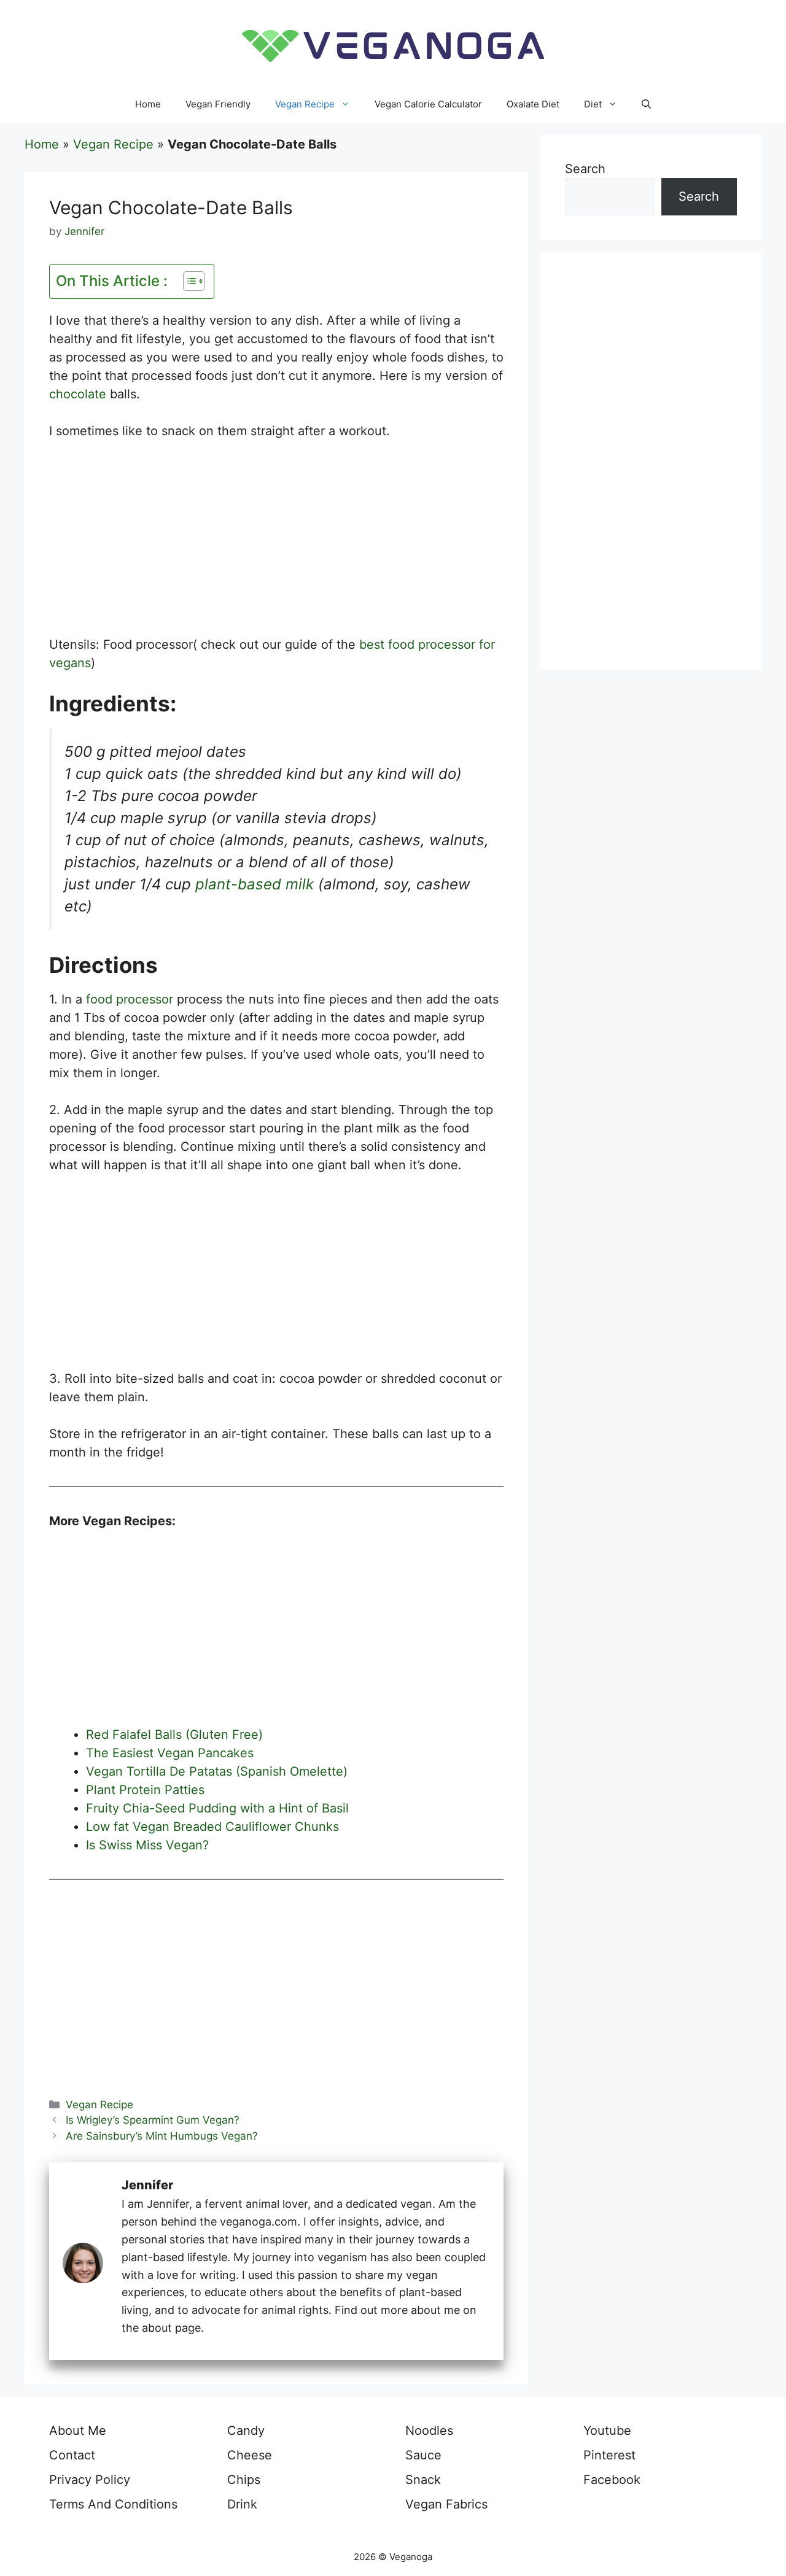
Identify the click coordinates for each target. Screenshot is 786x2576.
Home (148, 104)
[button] (646, 104)
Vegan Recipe (305, 104)
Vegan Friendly (218, 104)
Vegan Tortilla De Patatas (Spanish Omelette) (217, 1771)
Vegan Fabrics (446, 2504)
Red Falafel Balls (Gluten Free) (174, 1735)
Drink (242, 2504)
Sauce (423, 2455)
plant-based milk (255, 884)
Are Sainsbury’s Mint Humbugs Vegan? (162, 2136)
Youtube (607, 2431)
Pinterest (609, 2455)
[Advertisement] (276, 544)
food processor (130, 999)
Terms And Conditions (113, 2504)
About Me (78, 2431)
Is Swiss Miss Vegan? (147, 1845)
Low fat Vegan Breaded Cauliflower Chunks (212, 1827)
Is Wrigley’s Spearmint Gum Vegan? (153, 2120)
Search (585, 169)
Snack (423, 2480)
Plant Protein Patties (145, 1790)
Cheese (250, 2455)
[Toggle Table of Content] (188, 281)
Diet (593, 104)
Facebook (612, 2480)
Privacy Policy (90, 2480)
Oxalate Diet (533, 104)
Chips (244, 2480)
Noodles (429, 2431)
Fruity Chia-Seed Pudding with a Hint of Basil (217, 1808)
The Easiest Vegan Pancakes (170, 1753)
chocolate (78, 394)
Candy (246, 2431)
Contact (72, 2455)
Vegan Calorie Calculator (428, 104)
